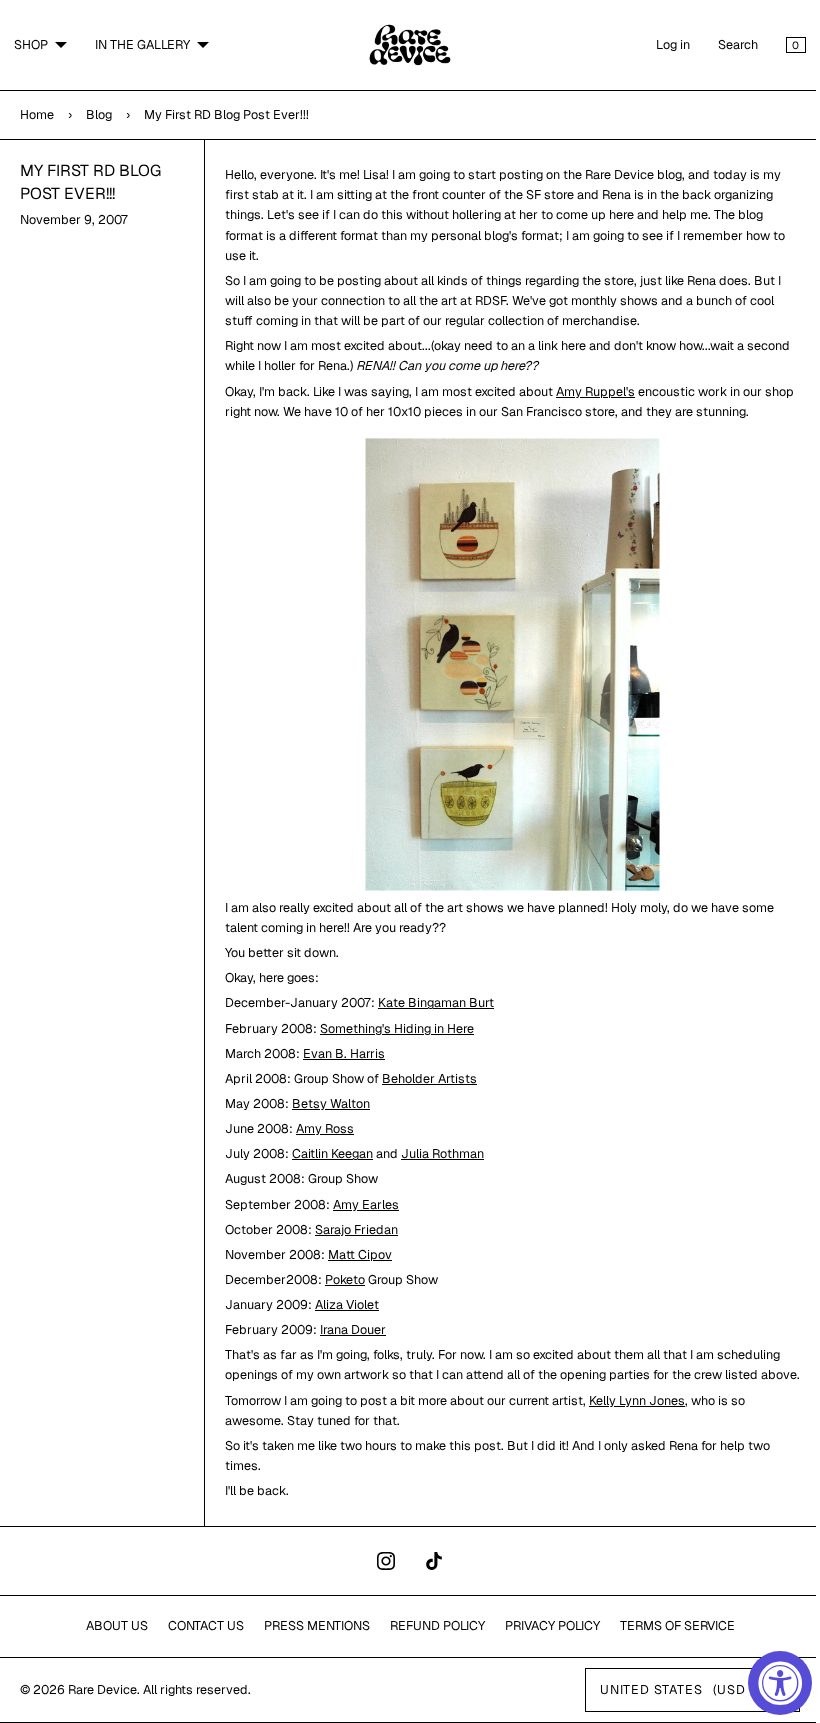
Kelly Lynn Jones (633, 1420)
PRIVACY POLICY (544, 1645)
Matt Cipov (356, 1254)
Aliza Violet (343, 1304)
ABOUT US (109, 1645)
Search (723, 44)
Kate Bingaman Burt (432, 1002)
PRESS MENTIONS (309, 1645)
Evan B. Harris (340, 1053)
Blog (99, 114)
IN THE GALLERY (142, 44)
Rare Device (102, 1709)
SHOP (31, 44)
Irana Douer (349, 1329)
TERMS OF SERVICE (669, 1645)
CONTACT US (198, 1645)
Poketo (341, 1279)
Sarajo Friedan (352, 1229)
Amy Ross (321, 1128)
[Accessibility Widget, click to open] (780, 1683)
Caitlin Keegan (328, 1153)
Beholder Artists (425, 1078)
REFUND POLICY (429, 1645)
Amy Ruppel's (591, 391)
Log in (658, 44)
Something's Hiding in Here (393, 1028)
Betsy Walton (327, 1103)
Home (37, 114)
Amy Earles (362, 1204)
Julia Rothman (438, 1153)
